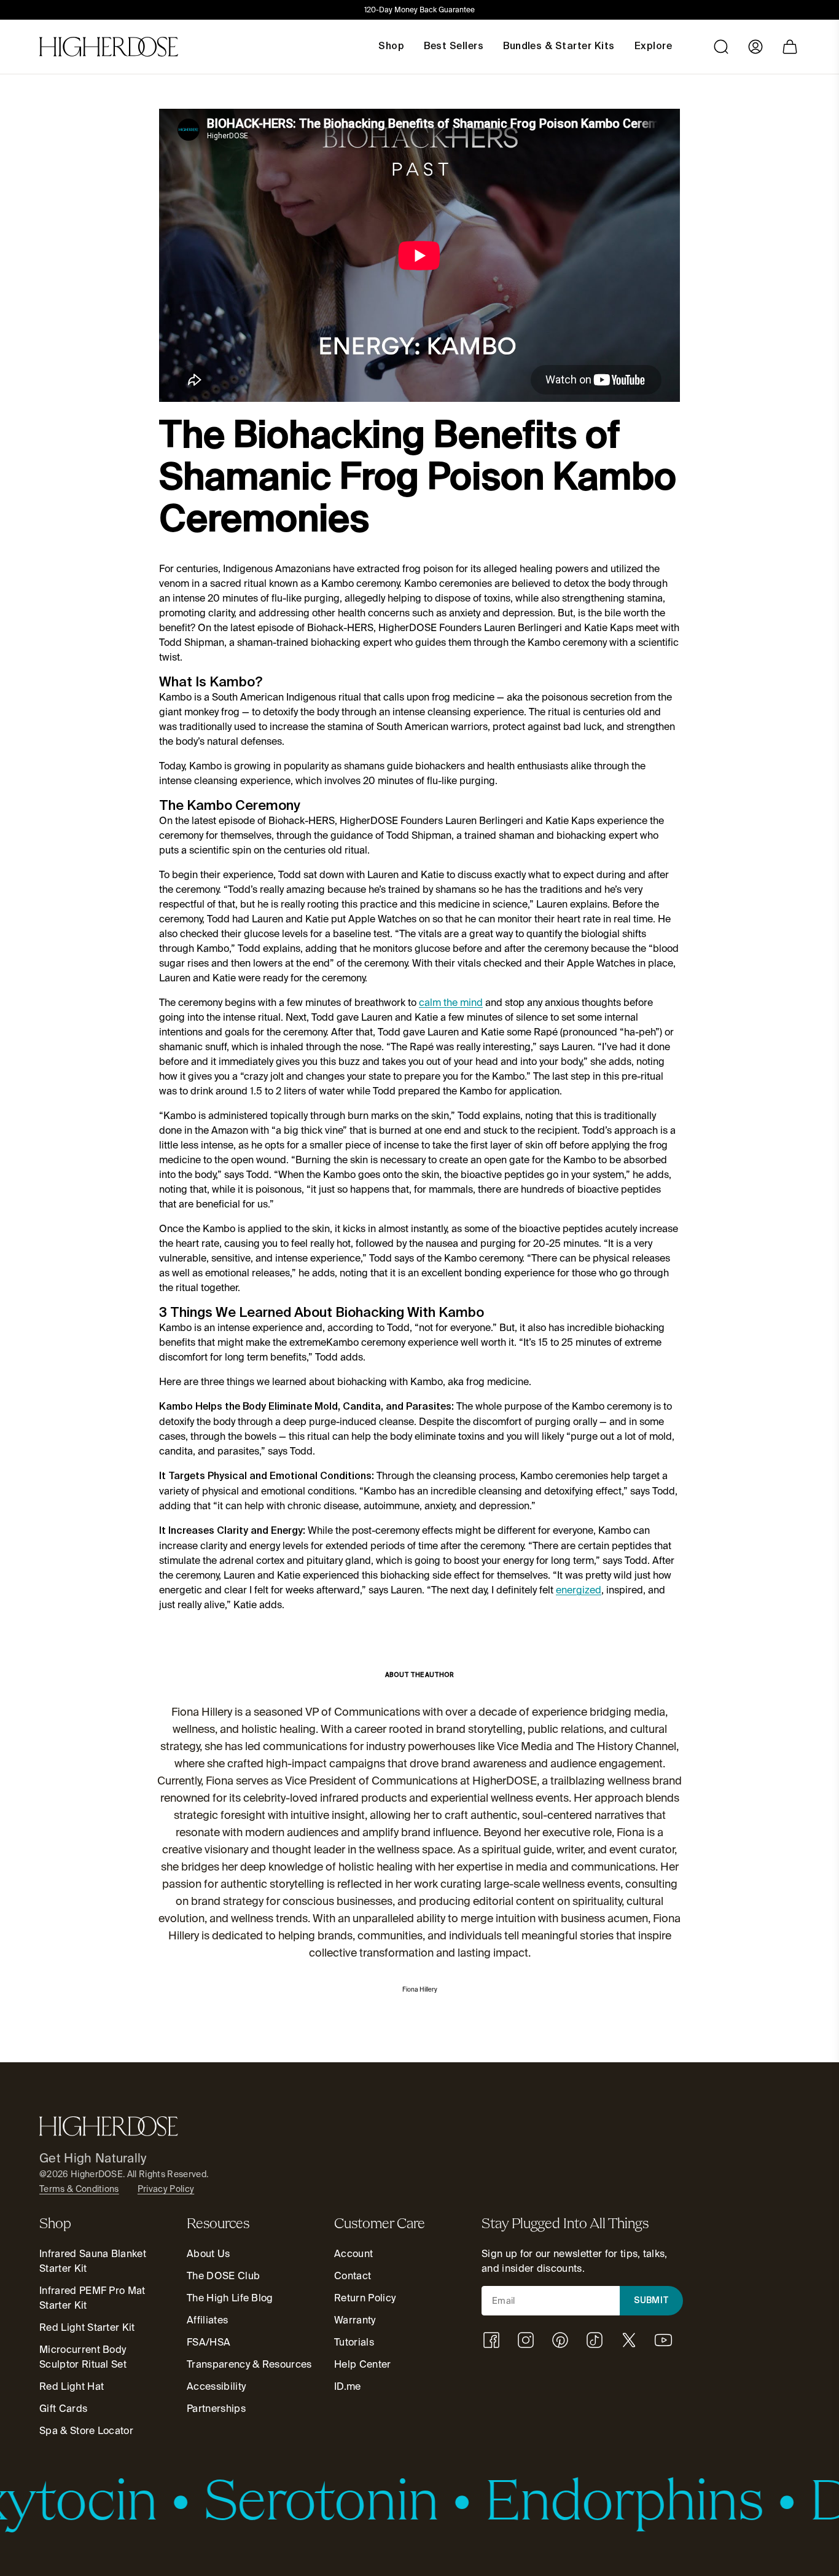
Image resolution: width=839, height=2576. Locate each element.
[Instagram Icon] (526, 2340)
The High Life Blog (230, 2298)
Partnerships (216, 2409)
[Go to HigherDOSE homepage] (109, 47)
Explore (653, 47)
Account (353, 2254)
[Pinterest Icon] (560, 2340)
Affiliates (207, 2320)
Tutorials (354, 2342)
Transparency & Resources (249, 2364)
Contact (353, 2276)
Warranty (355, 2320)
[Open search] (721, 47)
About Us (209, 2254)
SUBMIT (652, 2301)
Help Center (363, 2364)
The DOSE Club (223, 2276)
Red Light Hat (72, 2386)
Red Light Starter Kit (87, 2327)
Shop (391, 47)
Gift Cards (63, 2409)
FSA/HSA (209, 2342)
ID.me (348, 2386)
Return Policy (365, 2298)
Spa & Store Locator (86, 2431)
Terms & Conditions (79, 2189)
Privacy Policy (166, 2189)
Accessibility (216, 2386)
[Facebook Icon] (491, 2340)
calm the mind (451, 1003)
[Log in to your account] (755, 47)
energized (579, 1590)
